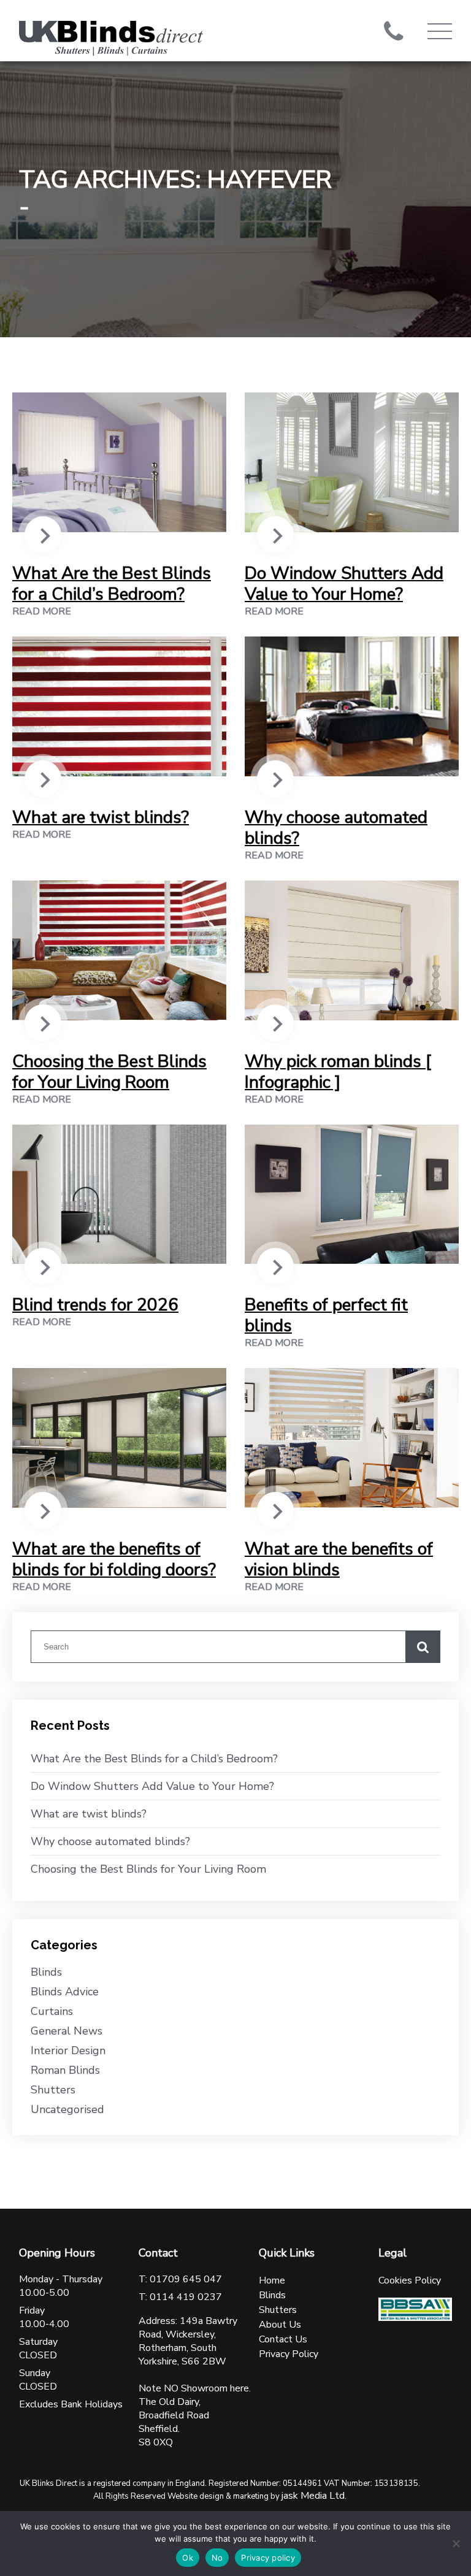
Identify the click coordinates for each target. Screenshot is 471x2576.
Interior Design (68, 2050)
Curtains (52, 2011)
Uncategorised (67, 2109)
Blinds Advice (65, 1992)
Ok (188, 2558)
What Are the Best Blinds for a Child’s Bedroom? (112, 584)
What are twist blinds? (101, 817)
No (217, 2558)
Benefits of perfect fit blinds (326, 1315)
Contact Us (283, 2339)
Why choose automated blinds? (336, 828)
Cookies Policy (410, 2280)
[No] (456, 2544)
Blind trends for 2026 (95, 1305)
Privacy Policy (289, 2354)
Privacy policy (268, 2558)
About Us (280, 2325)
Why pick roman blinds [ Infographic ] (338, 1072)
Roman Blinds (65, 2070)
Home (272, 2280)
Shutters (53, 2090)
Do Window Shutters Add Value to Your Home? (344, 584)
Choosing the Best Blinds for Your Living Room (109, 1072)
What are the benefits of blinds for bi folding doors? (114, 1559)
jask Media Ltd (313, 2496)
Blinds (46, 1972)
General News (67, 2031)
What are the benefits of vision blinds (339, 1559)
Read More (42, 611)
